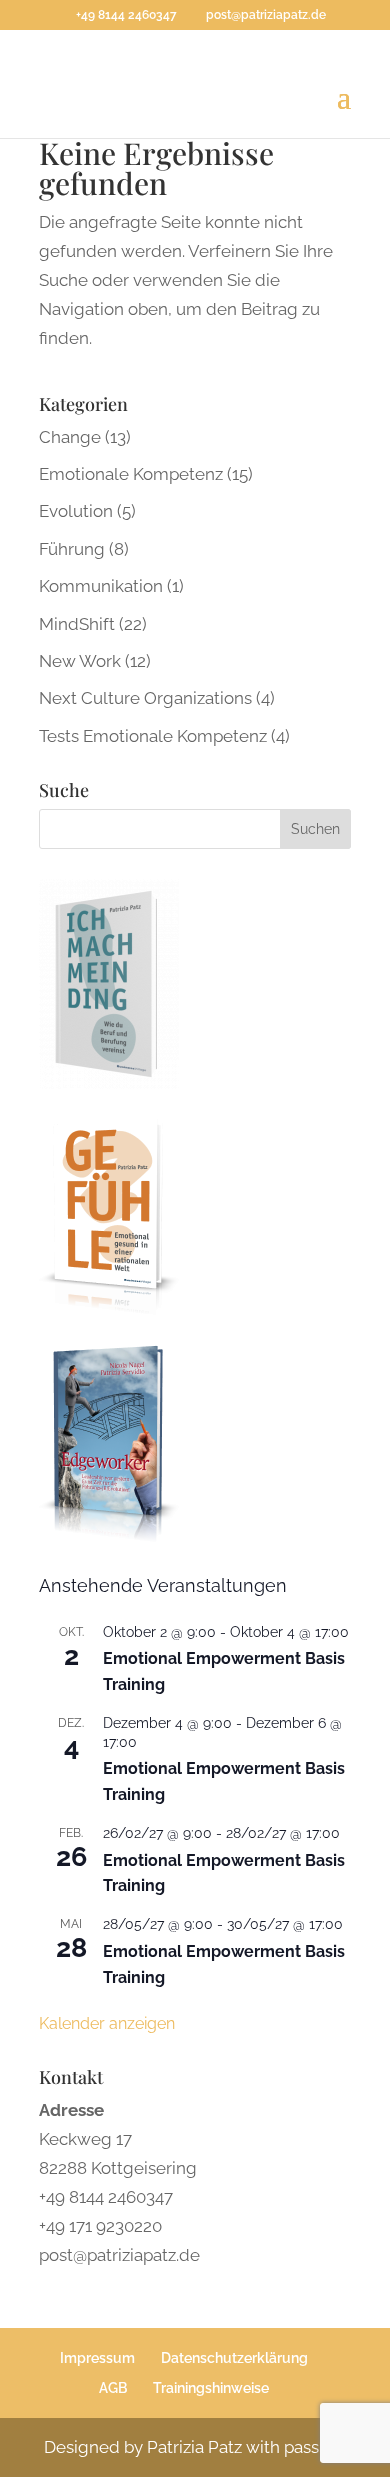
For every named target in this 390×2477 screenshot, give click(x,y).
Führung (72, 549)
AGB (113, 2388)
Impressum (97, 2358)
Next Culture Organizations (145, 698)
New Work (80, 661)
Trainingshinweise (211, 2388)
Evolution (76, 511)
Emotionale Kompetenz (131, 474)
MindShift (77, 624)
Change (70, 437)
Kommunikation (101, 586)
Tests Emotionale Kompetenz (153, 736)
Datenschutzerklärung (234, 2358)
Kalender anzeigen (107, 2023)
